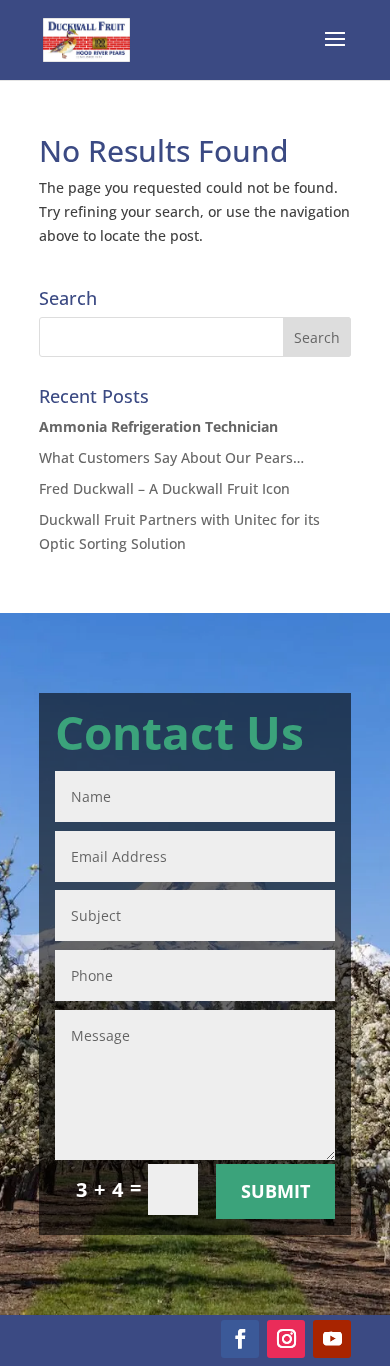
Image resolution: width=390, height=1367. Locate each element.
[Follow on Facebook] (240, 1339)
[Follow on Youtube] (332, 1339)
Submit (275, 1191)
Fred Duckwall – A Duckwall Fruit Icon (164, 488)
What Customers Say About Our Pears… (171, 457)
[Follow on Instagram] (286, 1339)
